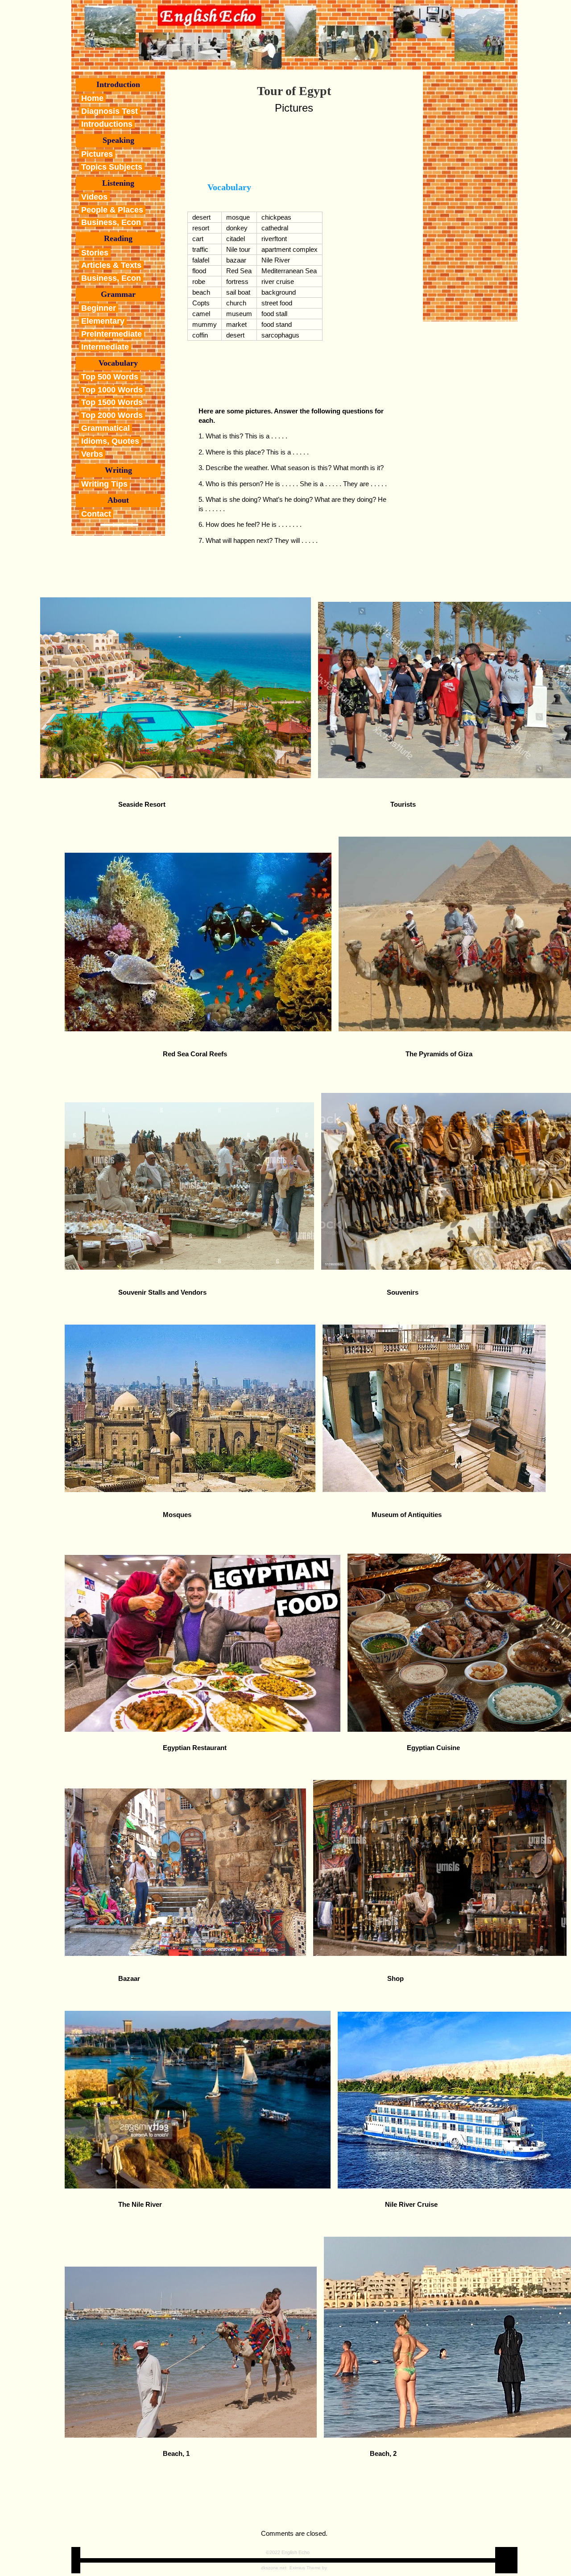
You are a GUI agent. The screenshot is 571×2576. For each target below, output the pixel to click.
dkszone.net (274, 2568)
